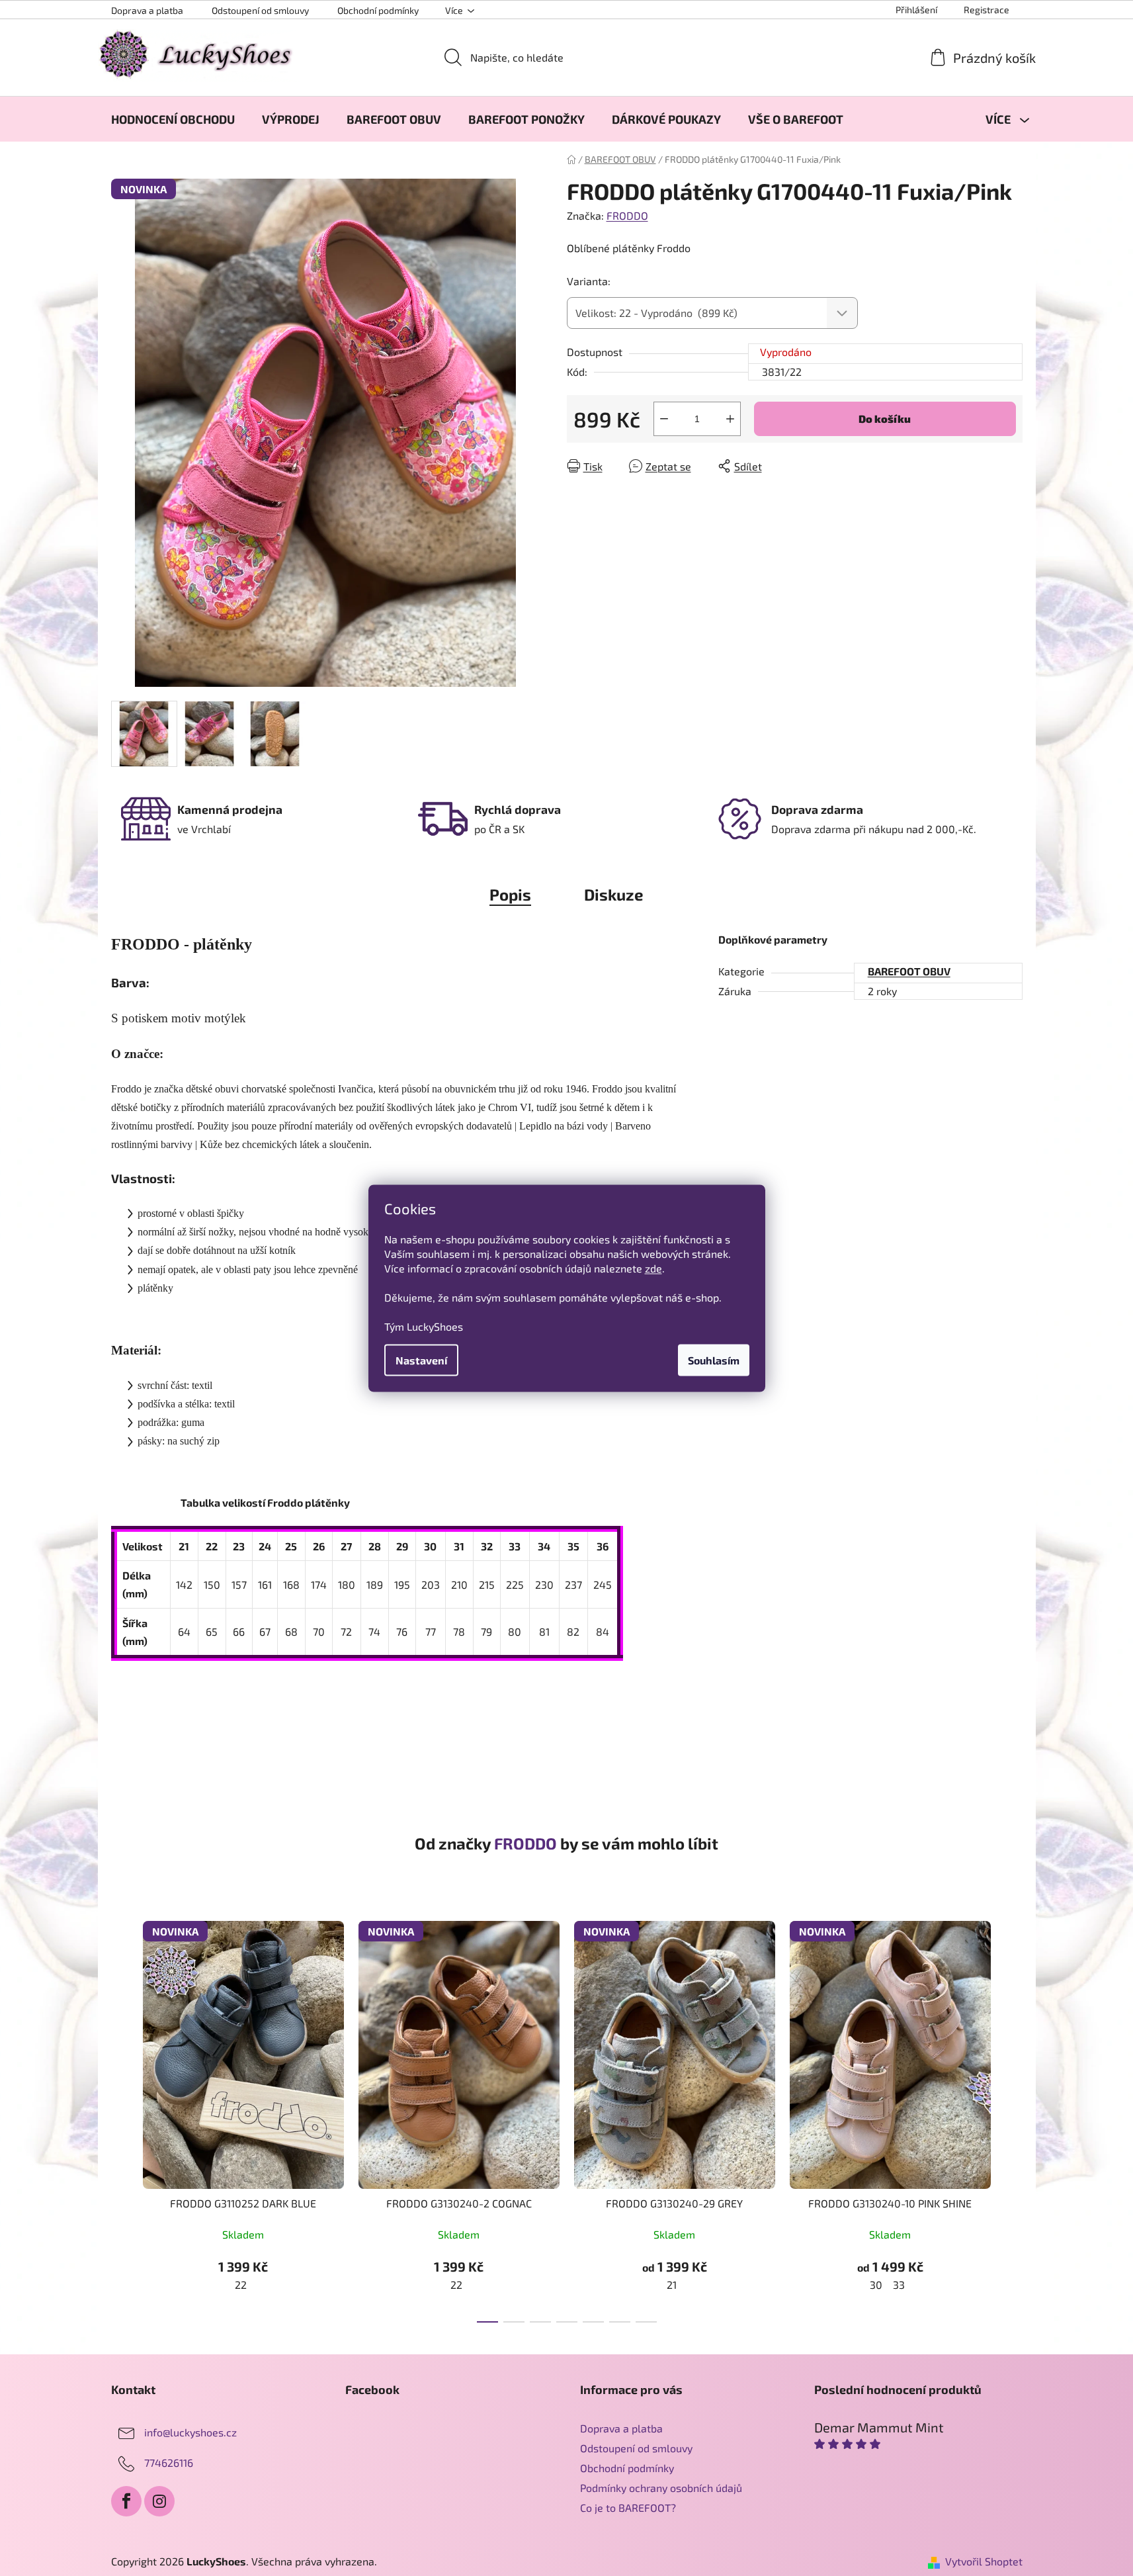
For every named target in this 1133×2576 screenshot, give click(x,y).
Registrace (986, 10)
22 (241, 2285)
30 (876, 2285)
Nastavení (421, 1359)
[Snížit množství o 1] (664, 419)
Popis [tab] (510, 894)
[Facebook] (126, 2501)
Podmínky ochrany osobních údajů (661, 2488)
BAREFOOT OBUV (909, 971)
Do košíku (885, 419)
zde (653, 1267)
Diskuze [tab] (614, 894)
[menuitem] (173, 119)
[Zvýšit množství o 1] (730, 419)
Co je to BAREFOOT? (628, 2508)
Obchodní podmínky (378, 10)
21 (672, 2285)
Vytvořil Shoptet (984, 2561)
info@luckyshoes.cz (190, 2432)
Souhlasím (714, 1359)
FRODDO (627, 215)
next (1012, 2117)
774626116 (169, 2463)
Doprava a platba (147, 10)
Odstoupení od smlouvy (260, 10)
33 (899, 2285)
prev (122, 2117)
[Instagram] (159, 2501)
